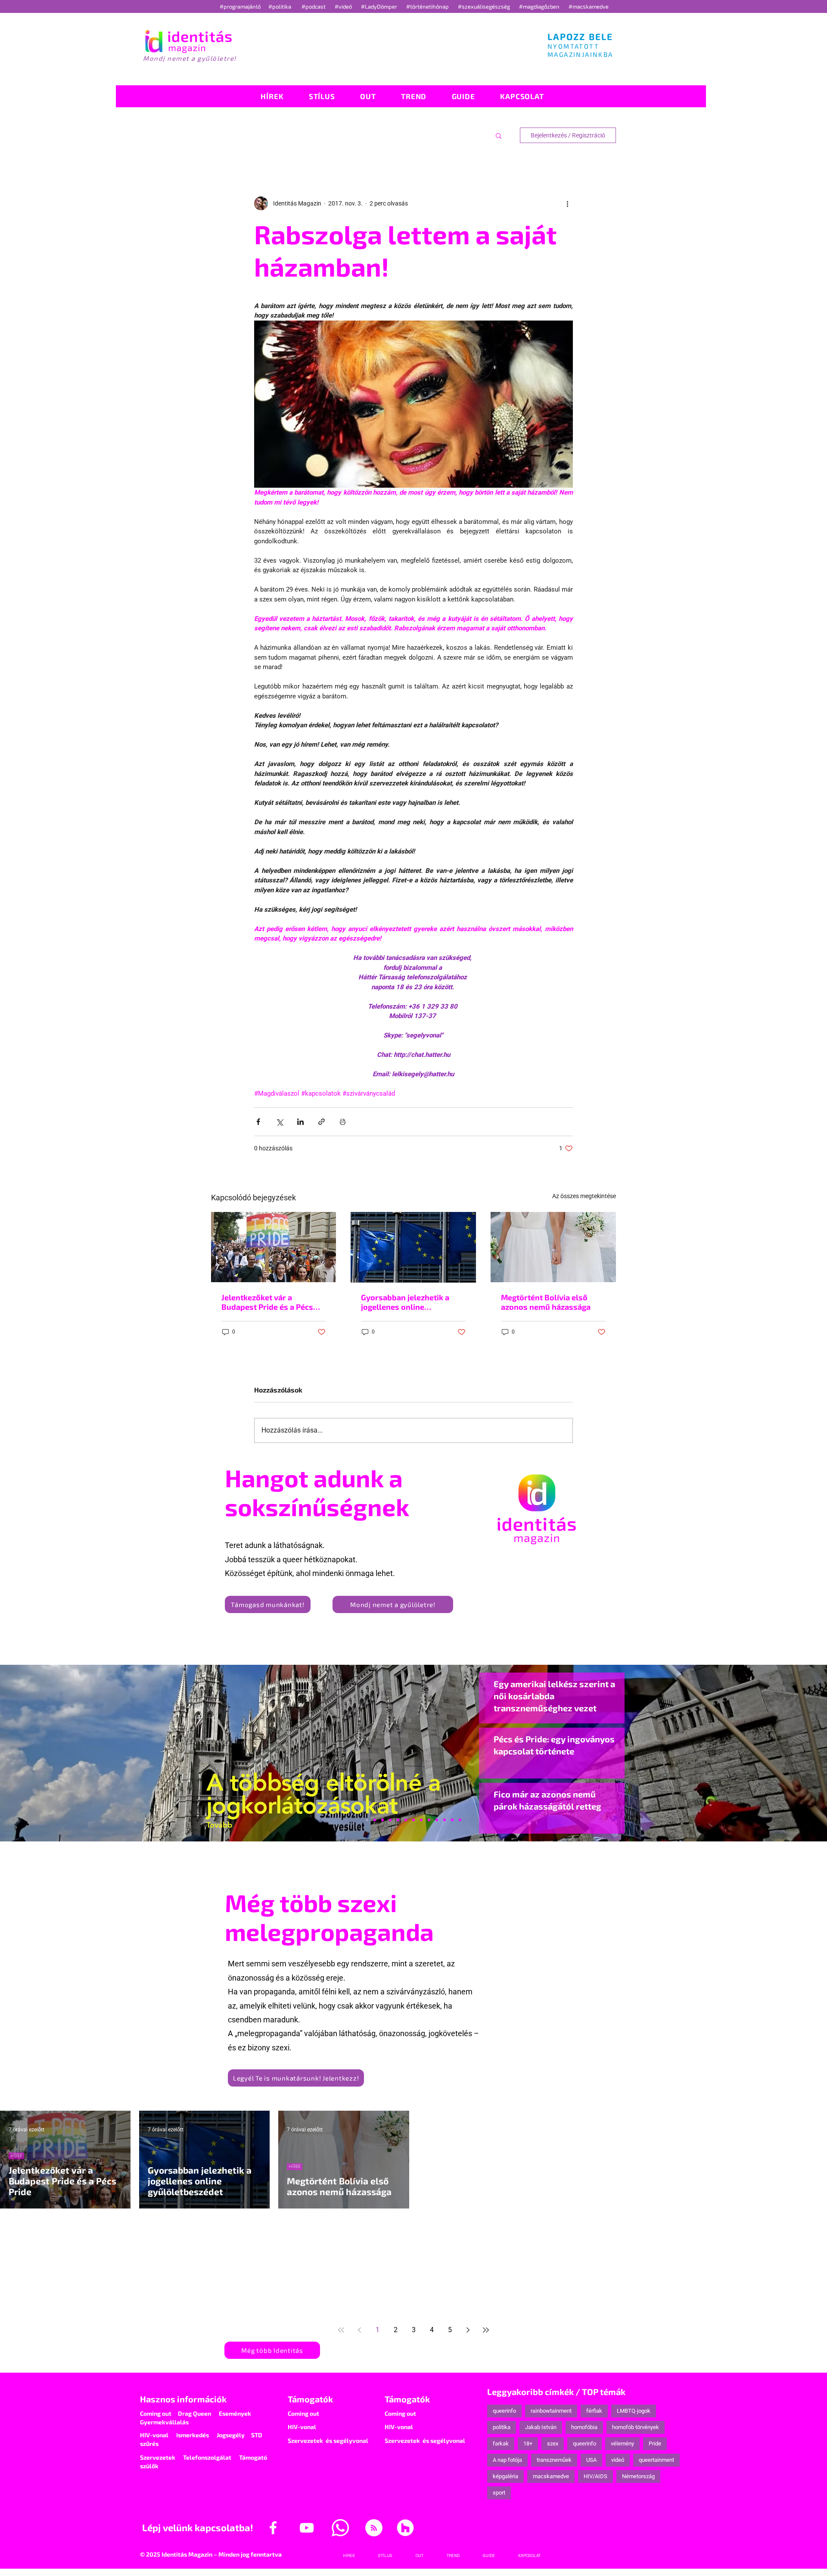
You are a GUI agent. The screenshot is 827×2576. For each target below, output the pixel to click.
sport (499, 2493)
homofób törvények (636, 2427)
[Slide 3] (429, 1820)
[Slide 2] (437, 1820)
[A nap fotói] (413, 1820)
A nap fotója (507, 2460)
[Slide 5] (452, 1820)
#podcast (314, 6)
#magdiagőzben (539, 6)
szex (553, 2444)
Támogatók (310, 2399)
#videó (344, 6)
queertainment (656, 2460)
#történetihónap (429, 6)
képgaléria (505, 2476)
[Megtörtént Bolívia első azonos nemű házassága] (553, 1247)
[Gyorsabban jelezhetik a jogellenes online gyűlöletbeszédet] (413, 1247)
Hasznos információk (183, 2399)
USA (591, 2460)
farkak (501, 2444)
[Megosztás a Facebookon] (258, 1122)
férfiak (594, 2411)
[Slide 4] (445, 1820)
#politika (280, 6)
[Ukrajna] (390, 1820)
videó (618, 2460)
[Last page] (486, 2330)
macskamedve (551, 2476)
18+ (528, 2444)
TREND (714, 2156)
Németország (638, 2476)
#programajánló (241, 6)
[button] (499, 135)
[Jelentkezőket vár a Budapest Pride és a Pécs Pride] (274, 1247)
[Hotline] (382, 1820)
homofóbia (584, 2427)
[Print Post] (343, 1122)
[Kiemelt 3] (421, 1820)
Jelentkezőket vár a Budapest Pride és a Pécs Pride (267, 1302)
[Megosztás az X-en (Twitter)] (279, 1122)
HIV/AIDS (595, 2476)
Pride (655, 2444)
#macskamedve (589, 6)
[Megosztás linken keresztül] (322, 1122)
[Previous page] (359, 2330)
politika (502, 2427)
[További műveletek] (568, 203)
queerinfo (504, 2411)
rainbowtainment (551, 2411)
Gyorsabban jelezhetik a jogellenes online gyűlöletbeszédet (405, 1302)
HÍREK (16, 2156)
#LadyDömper (380, 6)
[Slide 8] (406, 1820)
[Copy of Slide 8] (460, 1820)
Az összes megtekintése (584, 1196)
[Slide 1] (367, 1820)
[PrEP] (398, 1820)
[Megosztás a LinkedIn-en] (300, 1122)
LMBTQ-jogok (634, 2411)
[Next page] (468, 2330)
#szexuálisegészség (485, 6)
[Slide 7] (375, 1820)
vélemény (622, 2444)
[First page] (341, 2330)
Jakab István (541, 2427)
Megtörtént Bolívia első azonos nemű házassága (546, 1302)
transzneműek (554, 2460)
